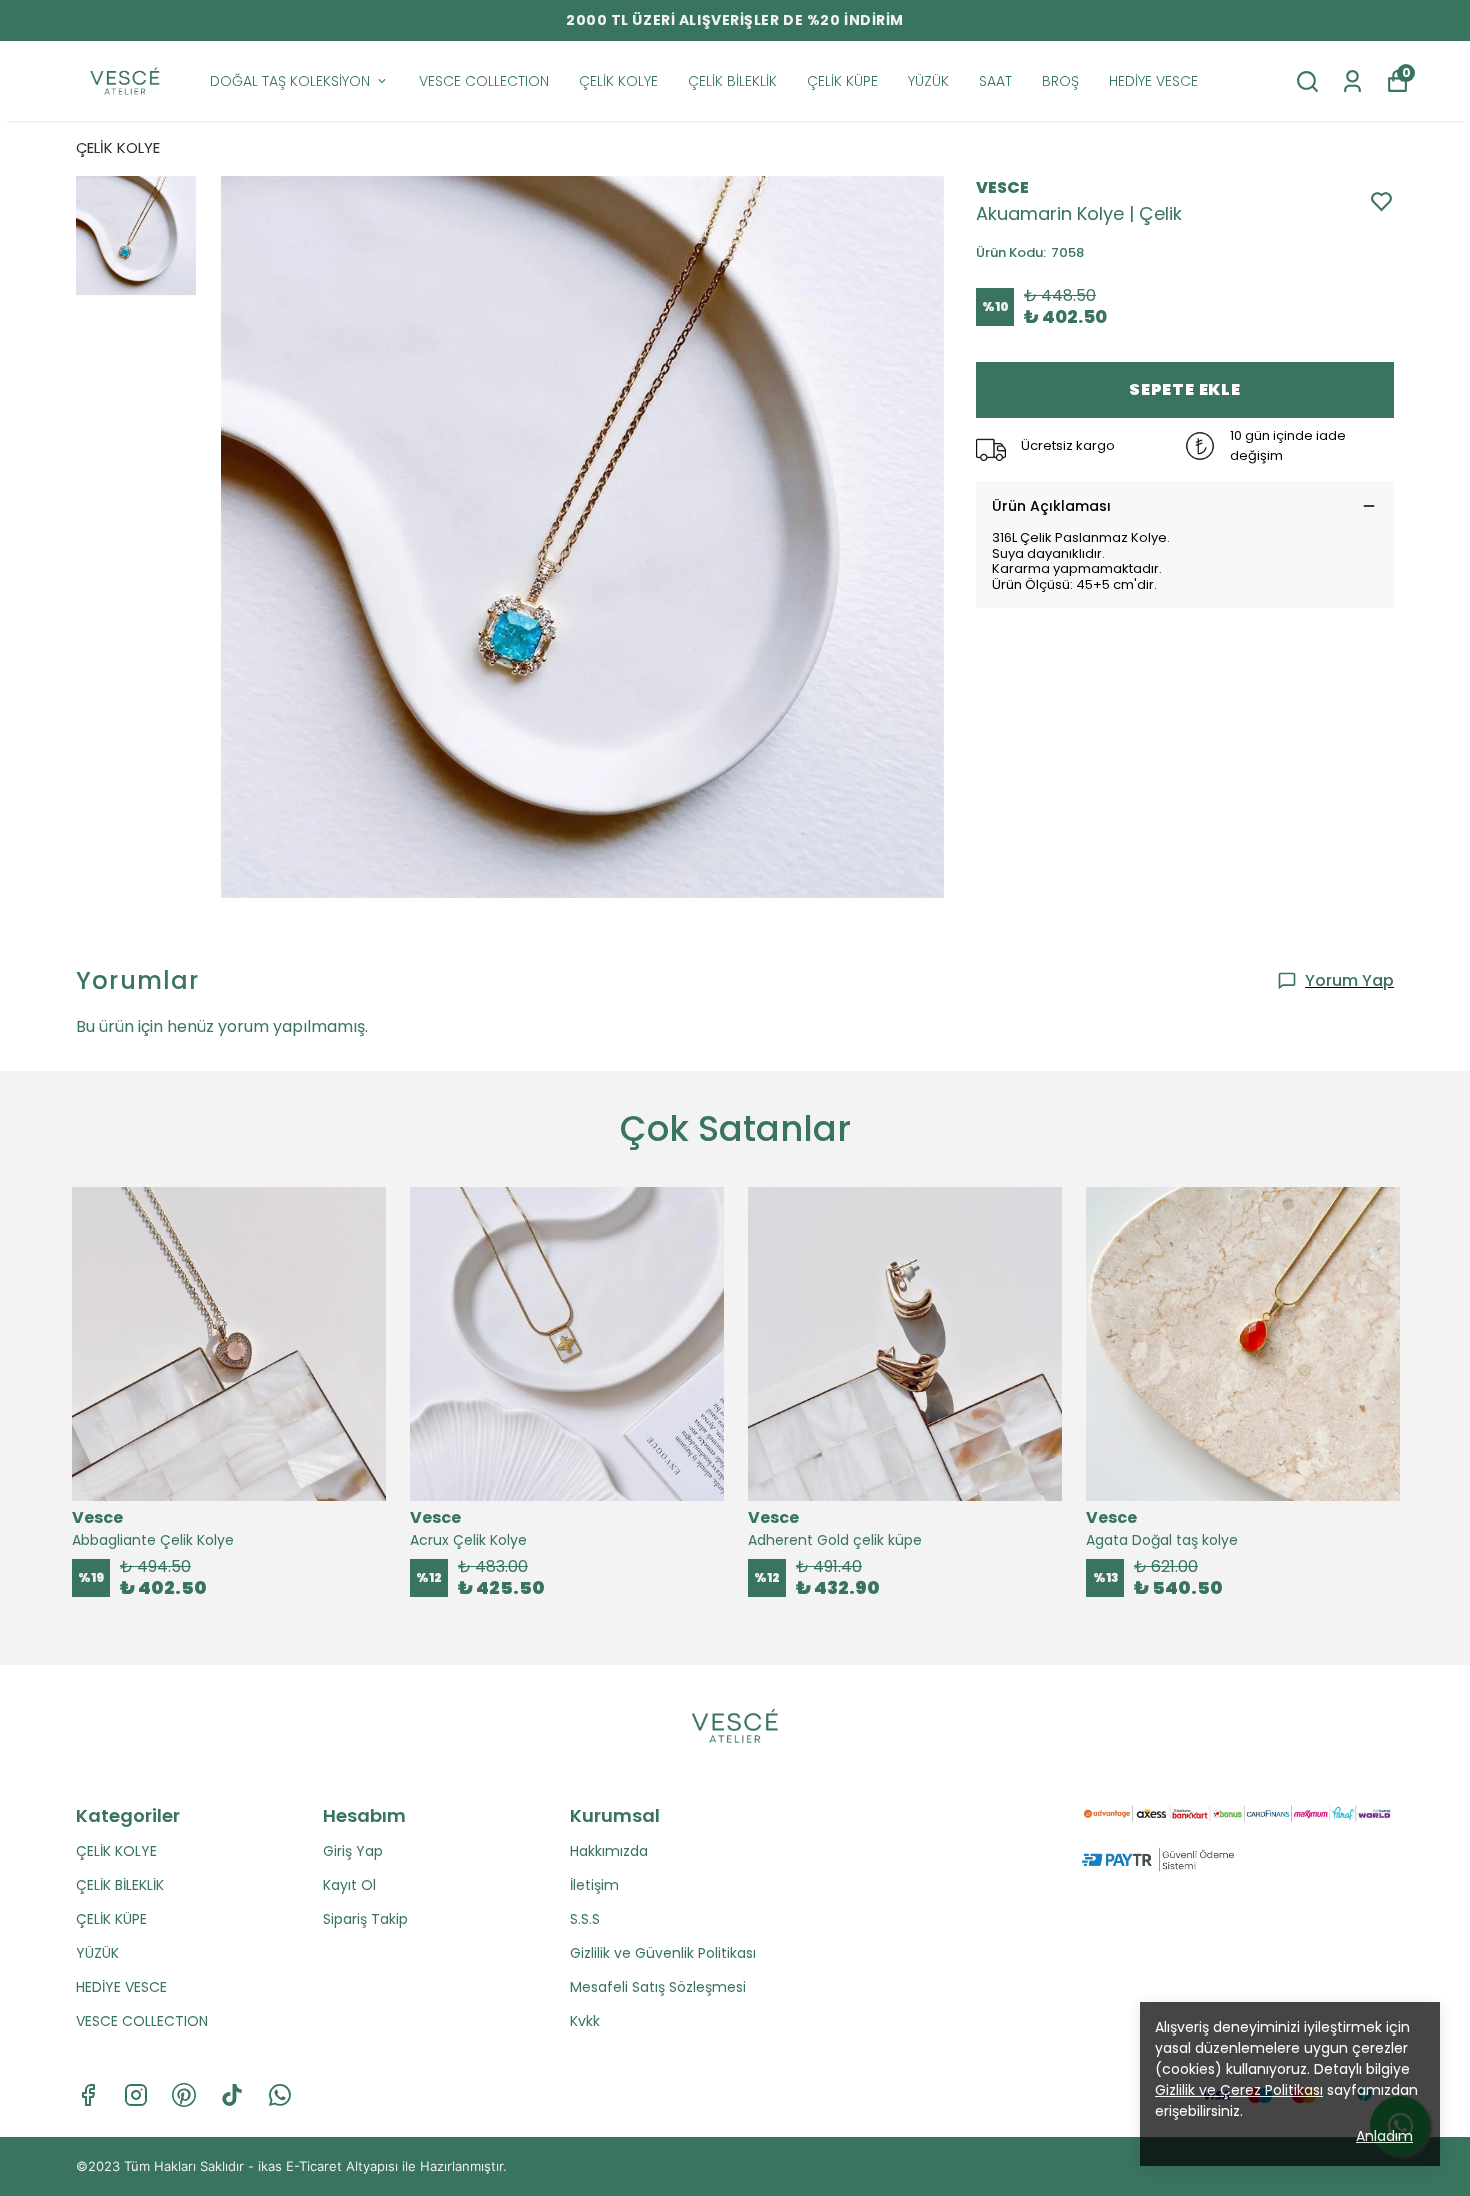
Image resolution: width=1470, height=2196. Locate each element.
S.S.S (585, 1919)
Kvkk (585, 2021)
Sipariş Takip (365, 1919)
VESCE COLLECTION (484, 81)
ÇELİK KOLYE (618, 81)
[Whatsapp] (280, 2095)
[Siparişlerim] (1352, 81)
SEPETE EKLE (1185, 389)
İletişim (594, 1885)
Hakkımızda (609, 1851)
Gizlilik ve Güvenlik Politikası (663, 1953)
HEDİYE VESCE (1153, 81)
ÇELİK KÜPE (842, 81)
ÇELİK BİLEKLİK (732, 81)
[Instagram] (136, 2095)
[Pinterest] (184, 2095)
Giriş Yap (353, 1851)
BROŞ (1060, 81)
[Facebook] (88, 2095)
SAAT (995, 81)
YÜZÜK (928, 81)
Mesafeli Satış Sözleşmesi (658, 1987)
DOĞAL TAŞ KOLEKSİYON (290, 81)
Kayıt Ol (349, 1885)
